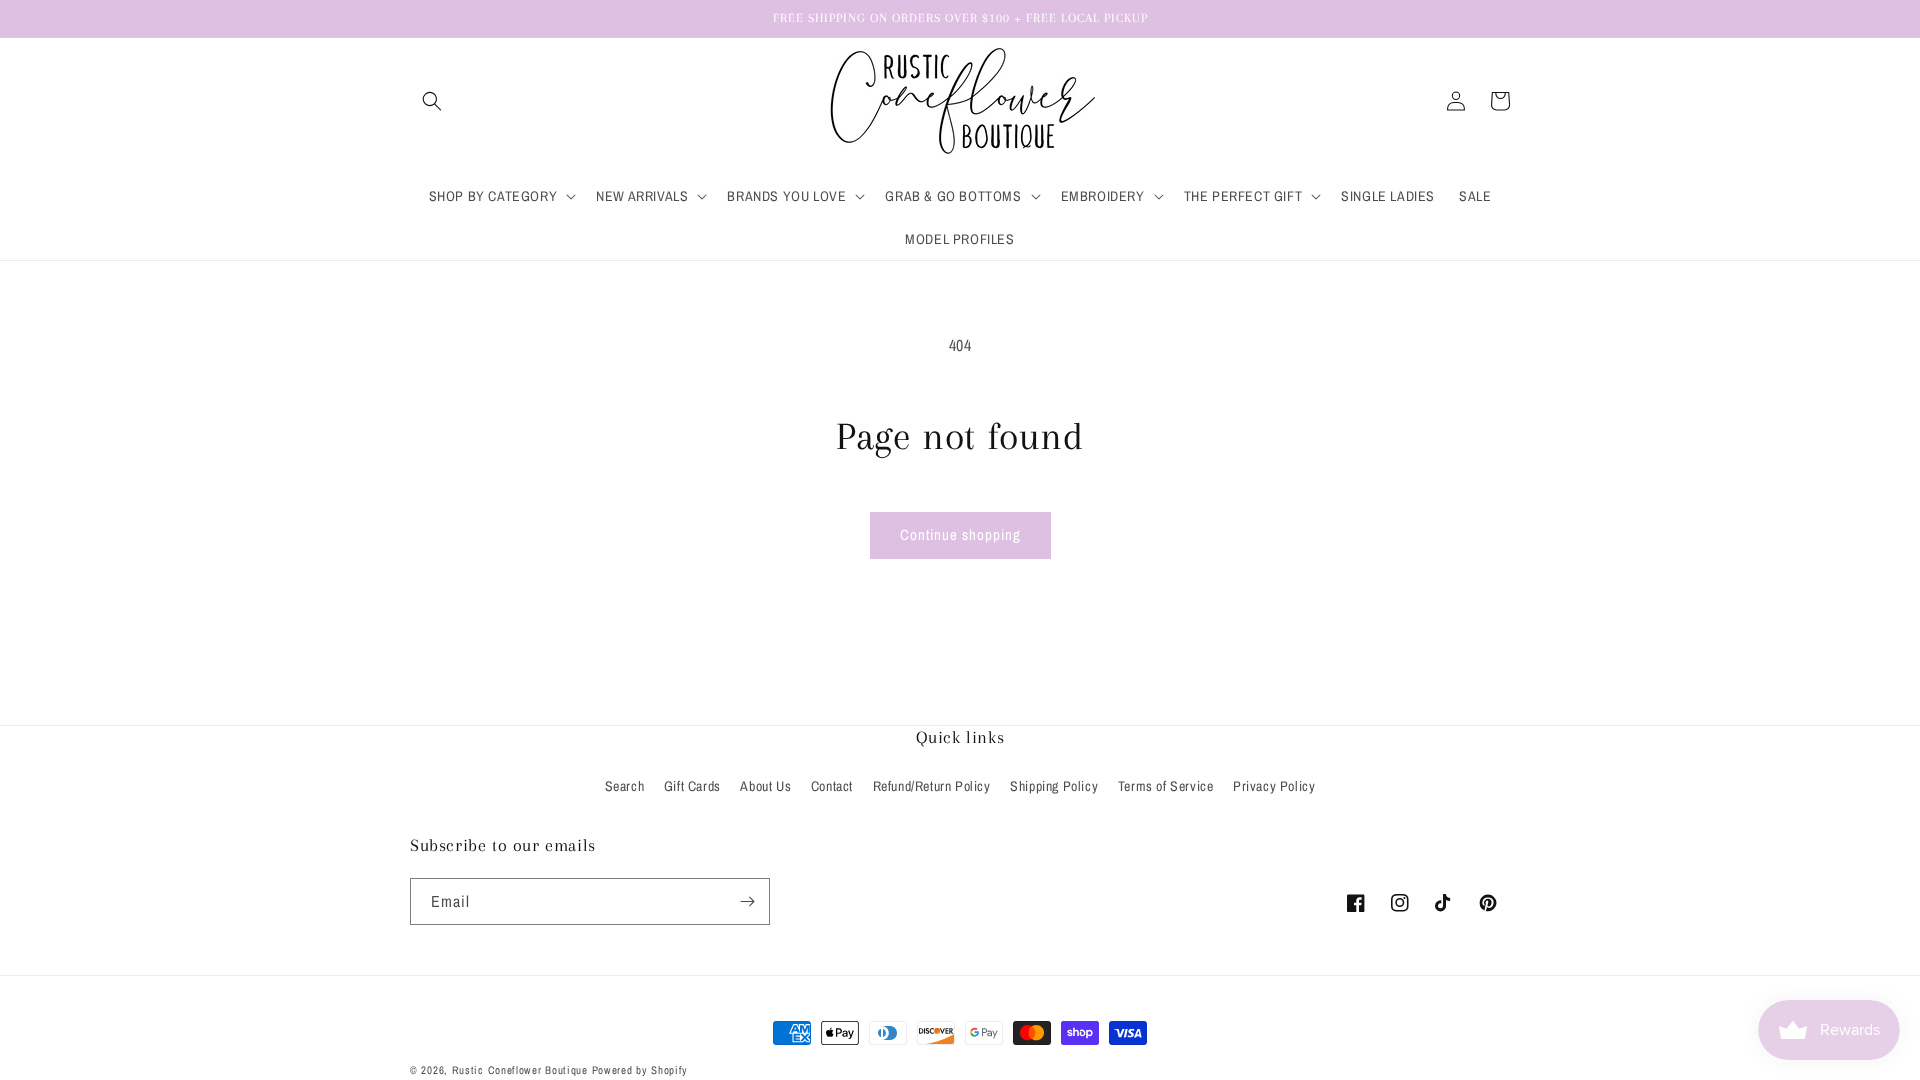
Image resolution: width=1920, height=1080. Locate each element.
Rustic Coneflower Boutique (520, 1070)
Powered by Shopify (640, 1070)
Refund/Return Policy (932, 786)
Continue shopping (960, 534)
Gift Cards (692, 786)
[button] (432, 101)
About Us (765, 786)
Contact (832, 786)
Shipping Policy (1054, 786)
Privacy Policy (1274, 786)
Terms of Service (1166, 786)
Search (625, 786)
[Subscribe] (747, 901)
